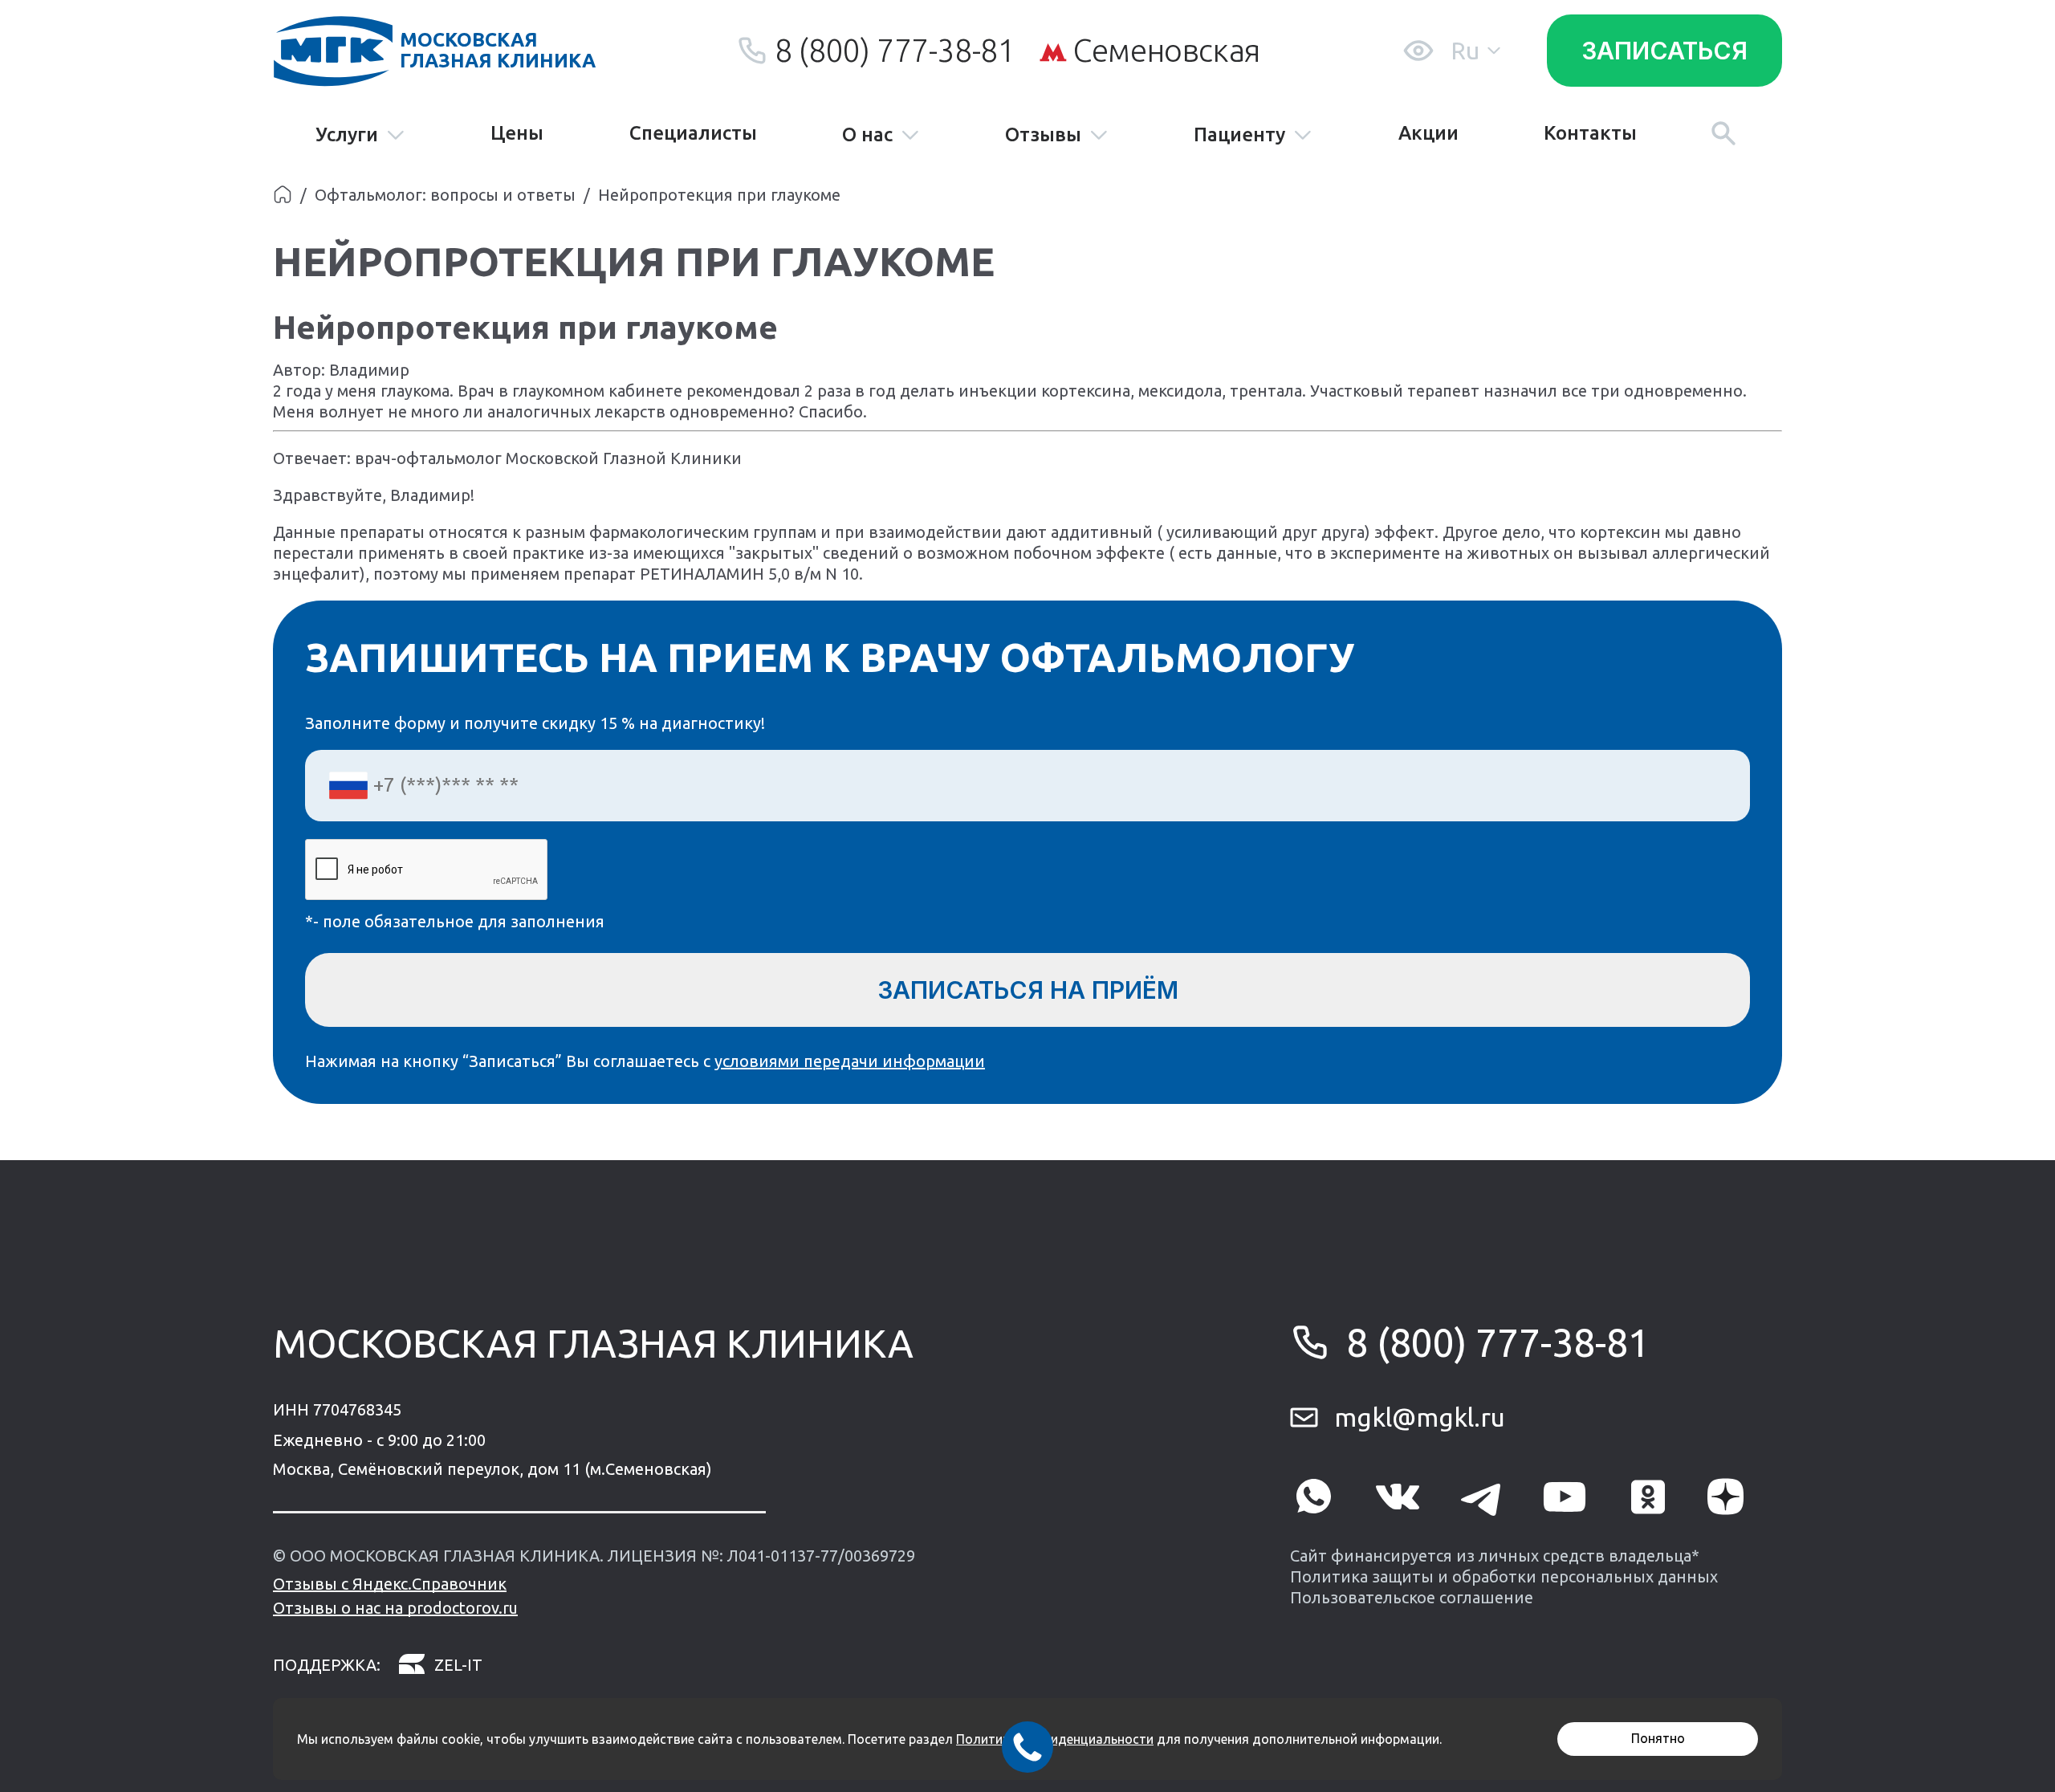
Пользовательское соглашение (1412, 1597)
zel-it (458, 1665)
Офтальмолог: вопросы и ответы (445, 195)
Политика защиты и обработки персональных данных (1504, 1576)
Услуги (347, 135)
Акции (1428, 133)
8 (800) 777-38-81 (895, 50)
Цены (517, 133)
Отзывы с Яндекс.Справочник (390, 1584)
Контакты (1590, 133)
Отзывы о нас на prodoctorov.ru (395, 1608)
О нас (867, 135)
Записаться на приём (1028, 990)
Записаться (1664, 51)
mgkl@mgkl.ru (1420, 1417)
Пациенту (1239, 135)
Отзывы (1043, 135)
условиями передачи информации (850, 1061)
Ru (1465, 51)
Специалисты (693, 133)
